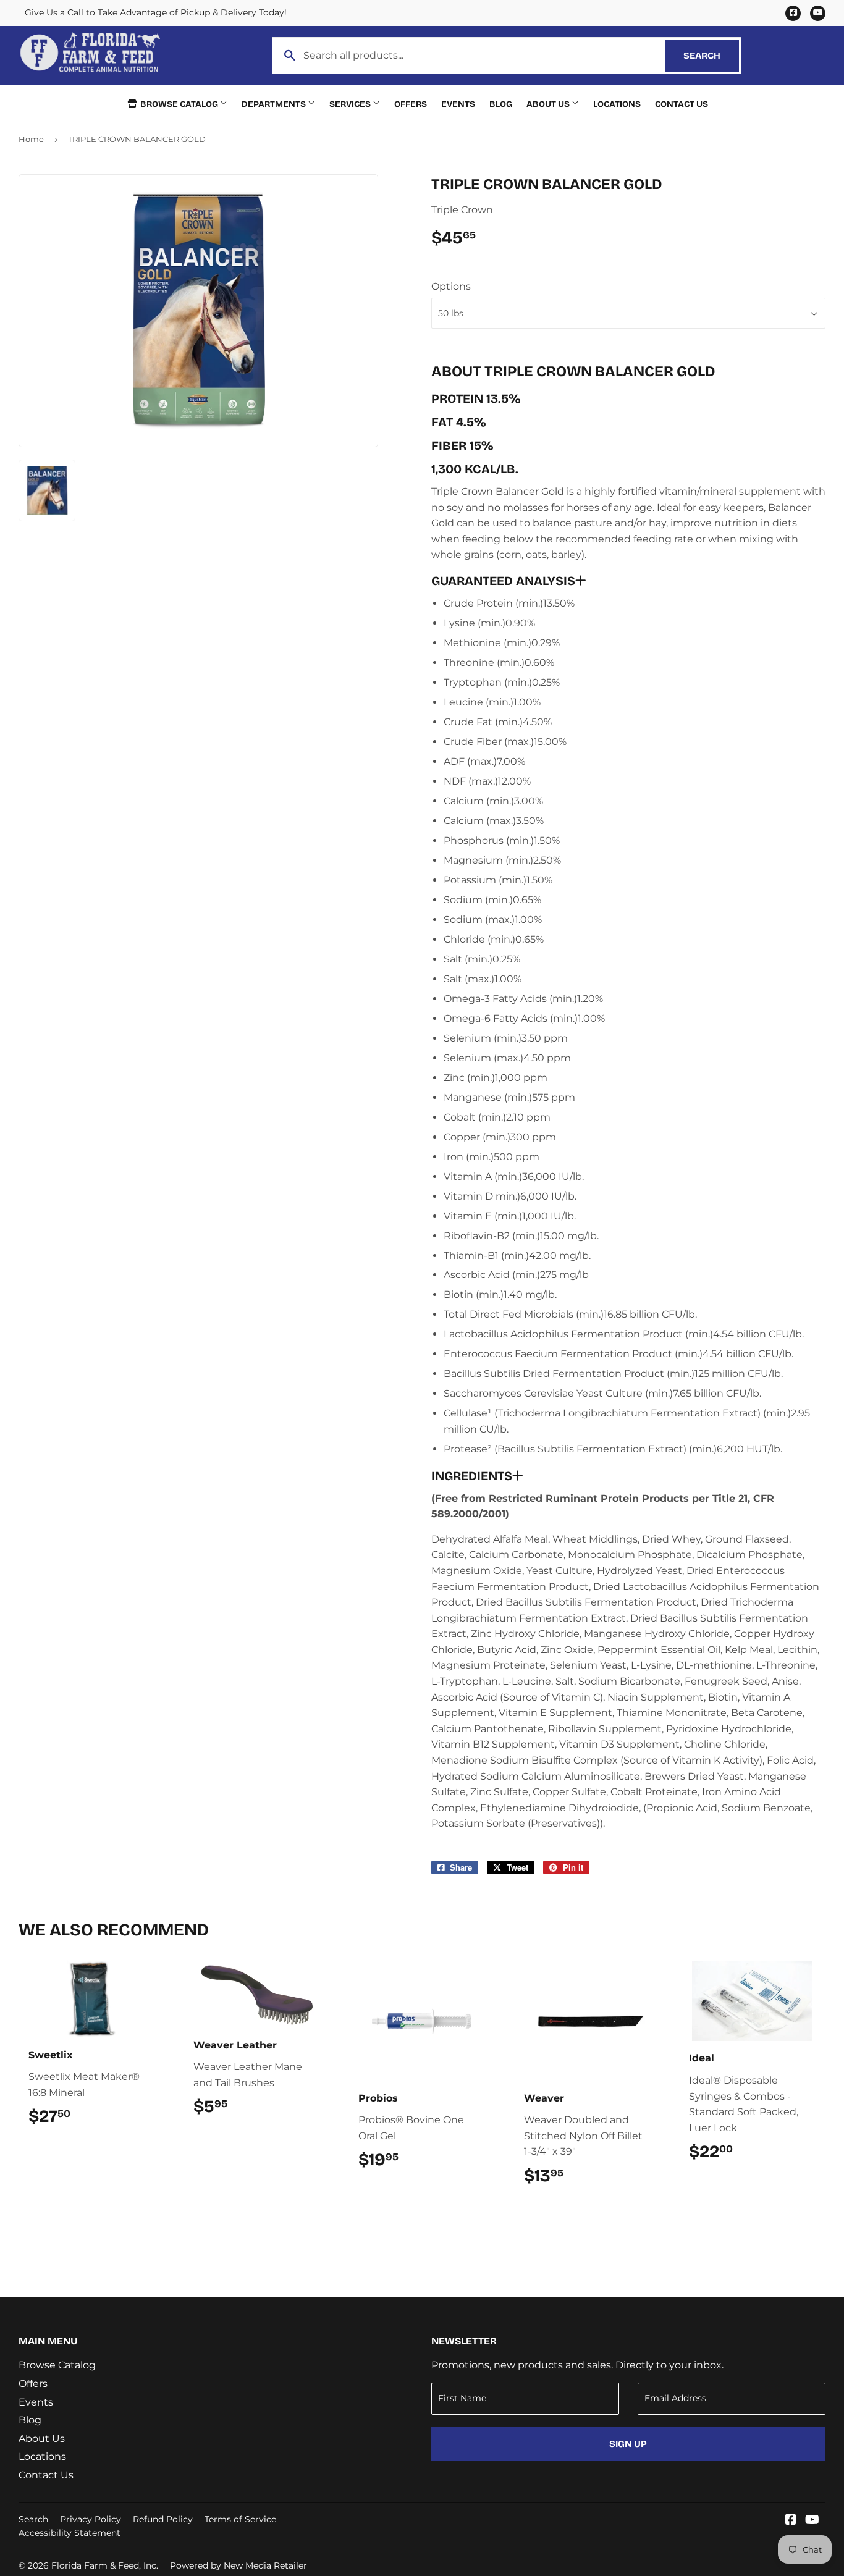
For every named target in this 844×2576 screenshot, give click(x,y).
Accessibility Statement (70, 2533)
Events (458, 104)
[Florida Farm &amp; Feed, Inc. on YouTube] (812, 2521)
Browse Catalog (179, 104)
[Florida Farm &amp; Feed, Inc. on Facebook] (791, 2521)
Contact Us (682, 104)
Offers (411, 104)
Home (31, 139)
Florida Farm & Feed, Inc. (105, 2565)
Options (451, 286)
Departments (275, 104)
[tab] (628, 581)
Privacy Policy (91, 2519)
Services (351, 104)
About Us (549, 104)
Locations (617, 104)
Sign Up (628, 2444)
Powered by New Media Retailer (238, 2565)
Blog (501, 104)
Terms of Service (240, 2519)
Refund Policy (163, 2519)
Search (711, 56)
